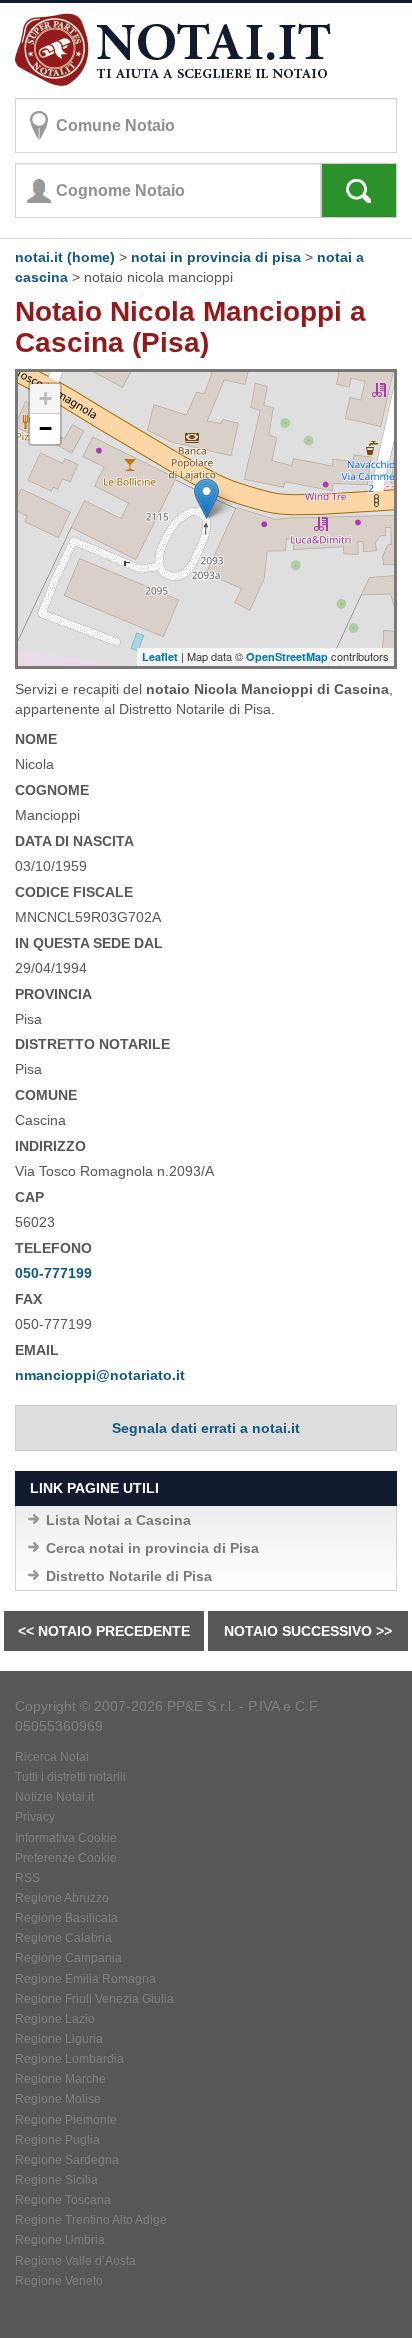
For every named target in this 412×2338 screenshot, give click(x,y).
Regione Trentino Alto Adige (91, 2220)
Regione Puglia (57, 2140)
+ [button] (45, 398)
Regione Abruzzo (62, 1898)
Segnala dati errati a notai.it (206, 1428)
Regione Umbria (60, 2240)
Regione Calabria (63, 1938)
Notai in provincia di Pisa (216, 257)
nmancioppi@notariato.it (100, 1375)
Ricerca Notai (52, 1757)
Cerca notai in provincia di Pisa (152, 1548)
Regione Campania (68, 1958)
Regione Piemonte (66, 2120)
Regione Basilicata (66, 1918)
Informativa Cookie (66, 1838)
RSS (27, 1878)
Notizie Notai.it (54, 1797)
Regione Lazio (55, 2019)
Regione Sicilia (56, 2180)
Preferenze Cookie (66, 1858)
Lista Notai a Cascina (118, 1520)
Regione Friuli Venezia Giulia (94, 1999)
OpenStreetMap (287, 656)
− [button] (45, 428)
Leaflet (160, 656)
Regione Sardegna (67, 2160)
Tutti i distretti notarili (70, 1777)
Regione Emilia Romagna (85, 1979)
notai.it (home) (65, 257)
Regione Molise (58, 2099)
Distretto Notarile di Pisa (129, 1576)
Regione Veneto (59, 2281)
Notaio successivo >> (308, 1631)
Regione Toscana (63, 2200)
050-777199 (53, 1273)
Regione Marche (60, 2079)
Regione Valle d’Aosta (75, 2261)
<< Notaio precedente (104, 1631)
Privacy (35, 1817)
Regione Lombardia (69, 2059)
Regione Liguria (59, 2039)
